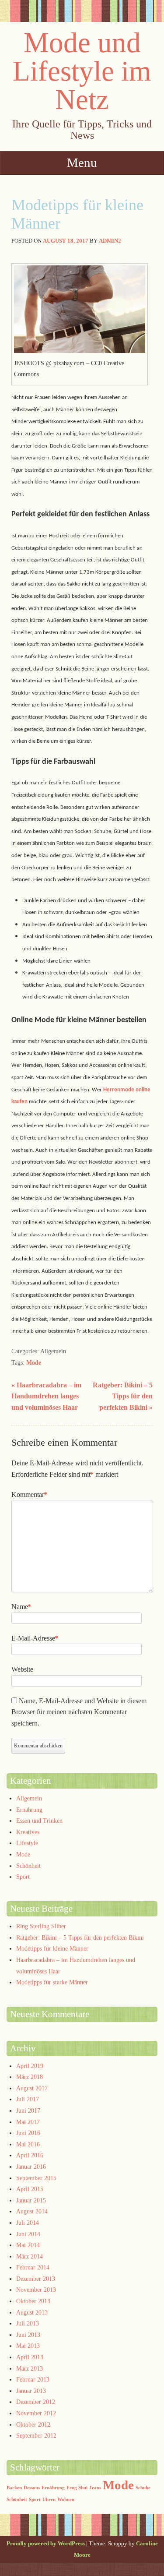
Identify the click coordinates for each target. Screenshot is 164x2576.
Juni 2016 (28, 2133)
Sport (23, 1877)
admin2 (110, 241)
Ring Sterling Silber (41, 1926)
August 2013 (32, 2313)
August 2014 (32, 2211)
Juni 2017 (28, 2111)
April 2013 (30, 2357)
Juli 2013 (28, 2324)
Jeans (95, 2488)
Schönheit (28, 1866)
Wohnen (66, 2500)
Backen (14, 2488)
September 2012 (36, 2436)
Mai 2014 (28, 2245)
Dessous (32, 2488)
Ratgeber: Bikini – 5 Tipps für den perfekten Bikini (123, 1396)
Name (21, 1607)
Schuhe (143, 2488)
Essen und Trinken (39, 1821)
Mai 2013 (28, 2346)
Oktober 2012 (33, 2425)
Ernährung (29, 1810)
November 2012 (36, 2413)
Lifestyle (27, 1843)
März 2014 (30, 2257)
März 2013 (30, 2369)
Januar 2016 (31, 2167)
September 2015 (36, 2178)
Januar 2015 (31, 2200)
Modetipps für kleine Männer (52, 1949)
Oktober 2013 (33, 2301)
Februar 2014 (33, 2267)
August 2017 (32, 2088)
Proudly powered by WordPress (46, 2543)
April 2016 (30, 2155)
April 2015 (30, 2189)
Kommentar (29, 1494)
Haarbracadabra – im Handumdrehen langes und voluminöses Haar (46, 1396)
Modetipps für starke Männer (52, 1982)
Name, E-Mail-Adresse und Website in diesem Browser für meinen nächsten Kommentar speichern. (79, 1712)
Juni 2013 (28, 2335)
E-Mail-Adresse (35, 1638)
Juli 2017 (28, 2099)
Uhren (49, 2500)
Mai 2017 (28, 2122)
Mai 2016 (28, 2144)
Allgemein (29, 1798)
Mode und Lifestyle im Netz (82, 71)
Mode (34, 1363)
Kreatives (28, 1832)
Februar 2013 (33, 2380)
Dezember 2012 (36, 2402)
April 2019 (30, 2066)
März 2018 (30, 2077)
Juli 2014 (28, 2223)
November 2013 (36, 2290)
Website (22, 1669)
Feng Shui (77, 2488)
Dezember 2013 (36, 2279)
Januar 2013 (31, 2391)
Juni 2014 (28, 2234)
